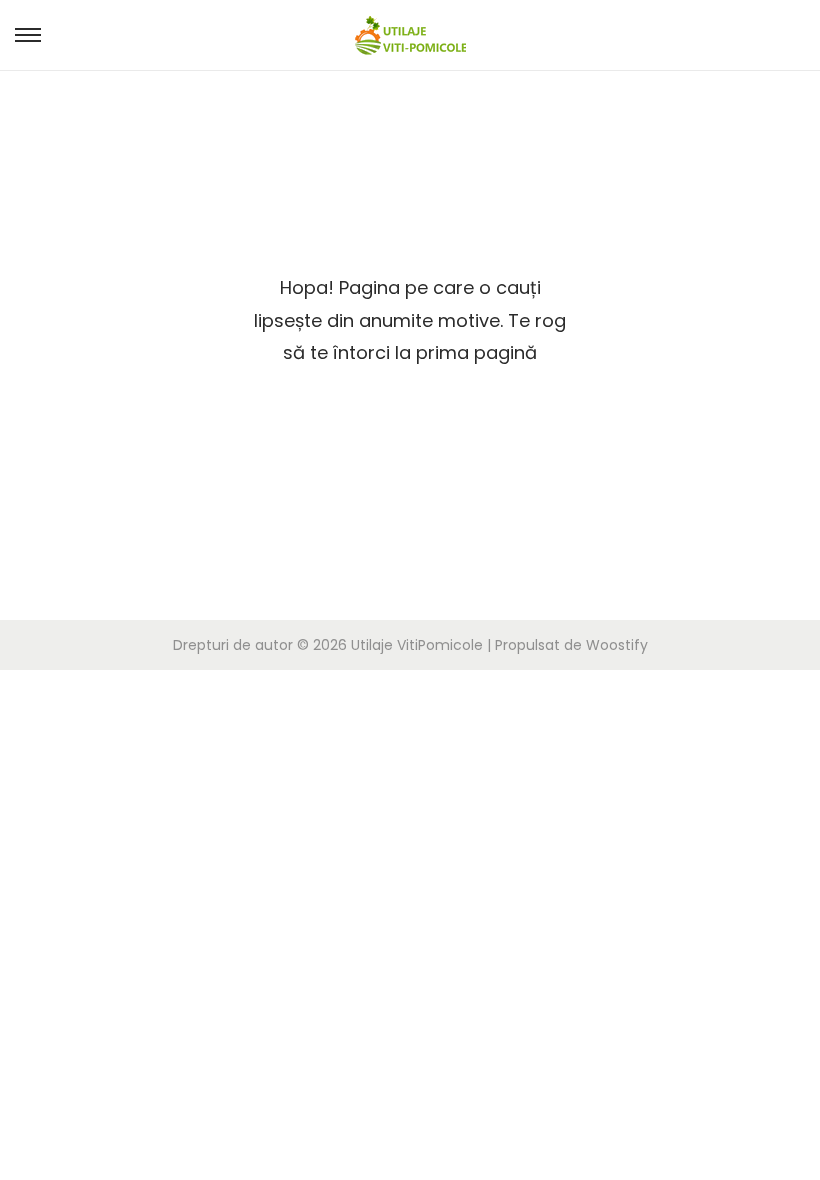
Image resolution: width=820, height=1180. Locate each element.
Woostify (617, 645)
